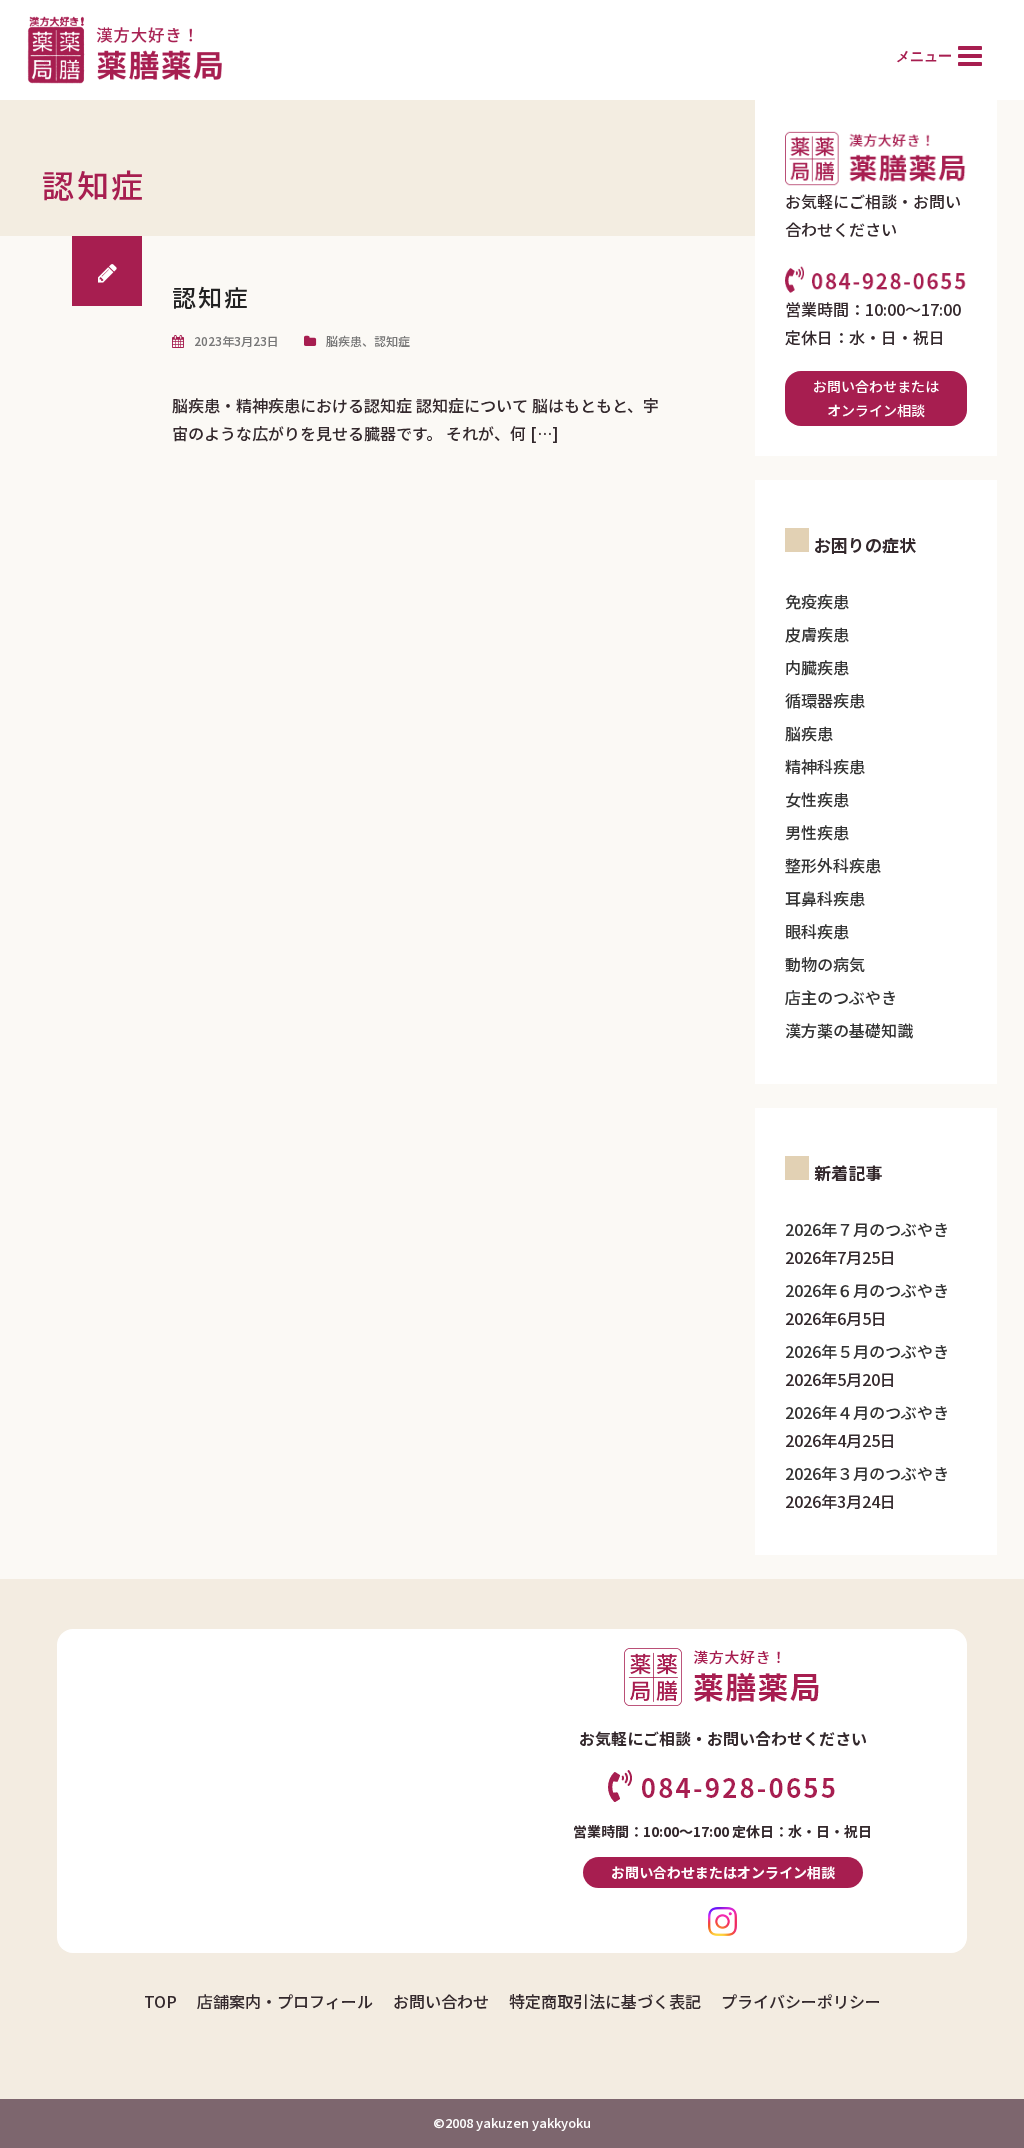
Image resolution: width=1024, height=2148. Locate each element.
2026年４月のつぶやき (867, 1412)
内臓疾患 (817, 667)
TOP (160, 2001)
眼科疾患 (817, 931)
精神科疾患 (825, 766)
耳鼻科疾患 (825, 898)
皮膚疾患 (817, 634)
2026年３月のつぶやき (867, 1473)
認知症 (211, 296)
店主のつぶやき (841, 997)
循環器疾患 (825, 700)
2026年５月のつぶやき (867, 1351)
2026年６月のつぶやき (867, 1290)
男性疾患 (817, 832)
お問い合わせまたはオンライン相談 (876, 398)
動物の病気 (825, 964)
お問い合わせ (441, 2001)
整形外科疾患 (833, 865)
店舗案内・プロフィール (285, 2001)
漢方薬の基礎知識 (849, 1030)
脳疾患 (344, 340)
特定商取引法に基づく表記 (605, 2001)
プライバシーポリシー (801, 2001)
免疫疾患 (817, 601)
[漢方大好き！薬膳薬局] (124, 47)
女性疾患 (817, 799)
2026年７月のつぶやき (867, 1229)
